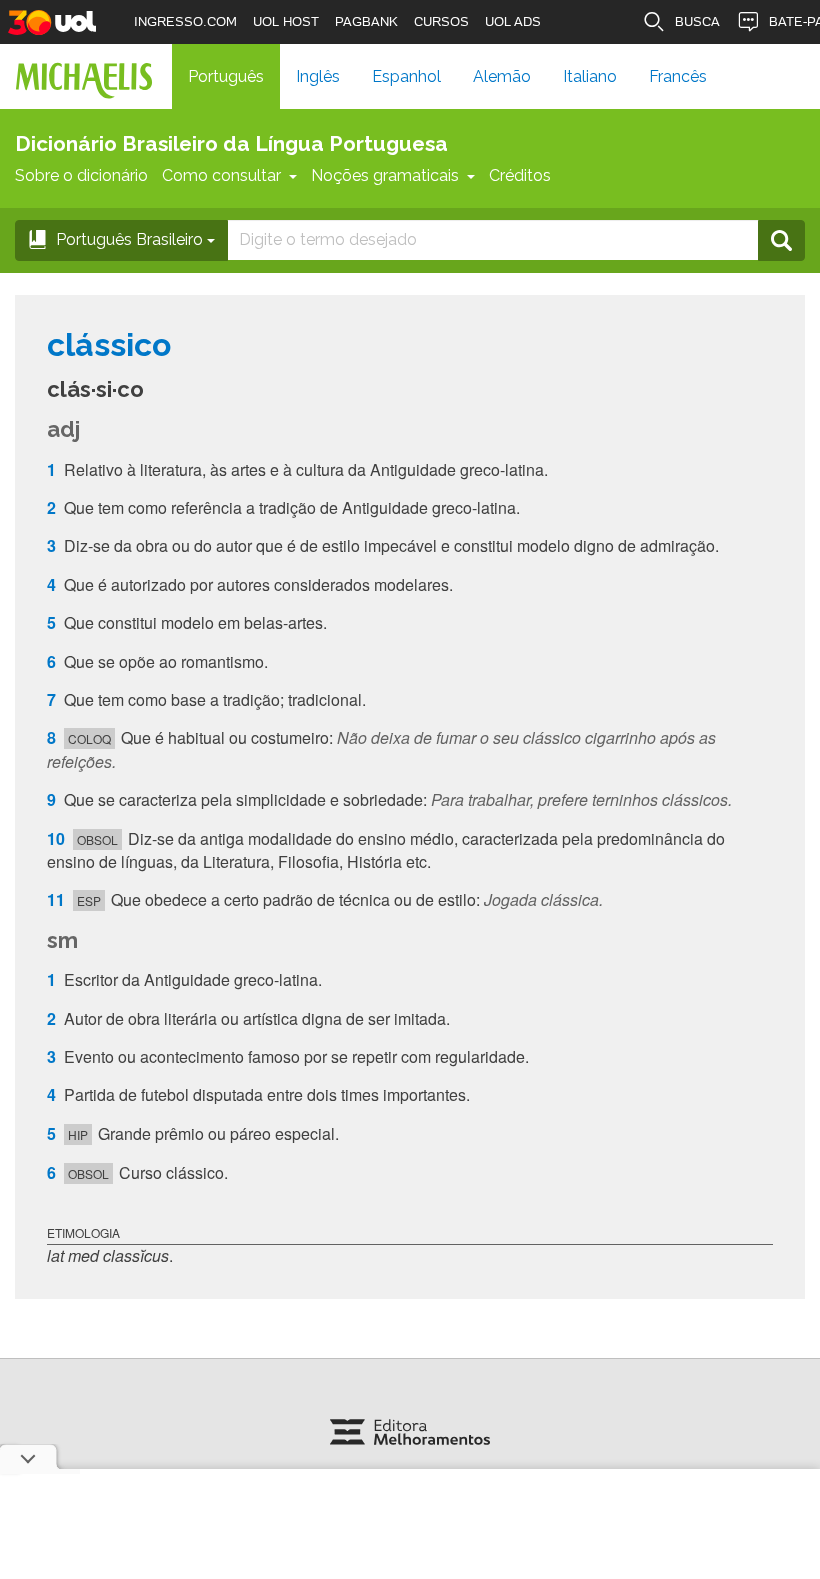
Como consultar (221, 175)
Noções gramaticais (385, 175)
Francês (678, 76)
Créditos (520, 175)
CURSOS (441, 21)
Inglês (318, 76)
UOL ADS (513, 21)
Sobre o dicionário (81, 175)
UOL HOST (286, 21)
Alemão (502, 76)
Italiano (590, 76)
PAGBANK (366, 21)
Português (226, 76)
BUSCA (697, 21)
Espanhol (406, 76)
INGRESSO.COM (185, 21)
